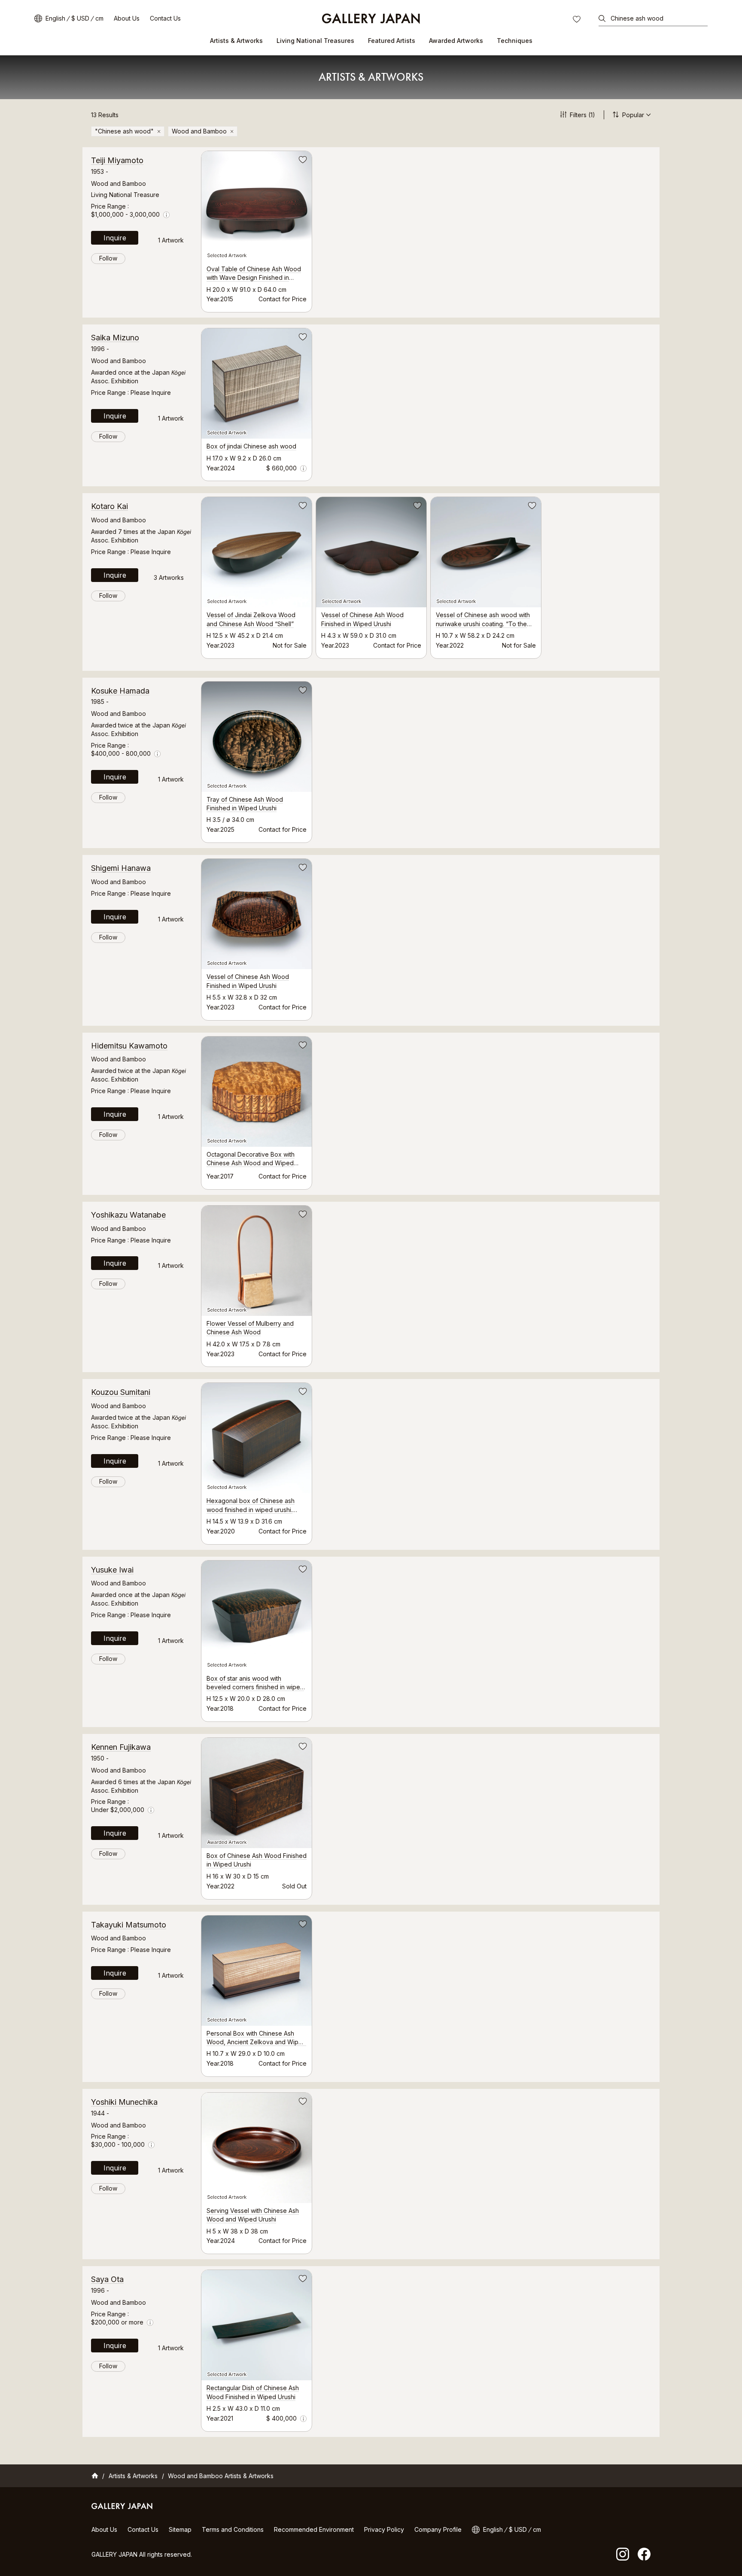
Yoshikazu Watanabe (128, 1215)
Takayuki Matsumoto (129, 1925)
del (159, 131)
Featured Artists (392, 41)
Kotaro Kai (109, 506)
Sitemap (180, 2529)
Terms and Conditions (233, 2529)
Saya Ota (107, 2279)
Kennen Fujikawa (121, 1747)
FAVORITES (578, 20)
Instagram (623, 2554)
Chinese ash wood (637, 18)
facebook (644, 2554)
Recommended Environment (314, 2529)
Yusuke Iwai (112, 1570)
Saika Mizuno (115, 338)
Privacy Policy (384, 2529)
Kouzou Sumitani (121, 1392)
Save (302, 161)
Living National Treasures (315, 41)
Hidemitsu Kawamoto (129, 1046)
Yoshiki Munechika (124, 2102)
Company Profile (438, 2529)
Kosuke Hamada (120, 691)
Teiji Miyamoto (117, 160)
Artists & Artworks (236, 41)
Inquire (115, 238)
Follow (108, 258)
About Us (127, 18)
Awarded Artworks (456, 41)
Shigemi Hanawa (121, 868)
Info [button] (166, 215)
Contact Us (165, 18)
